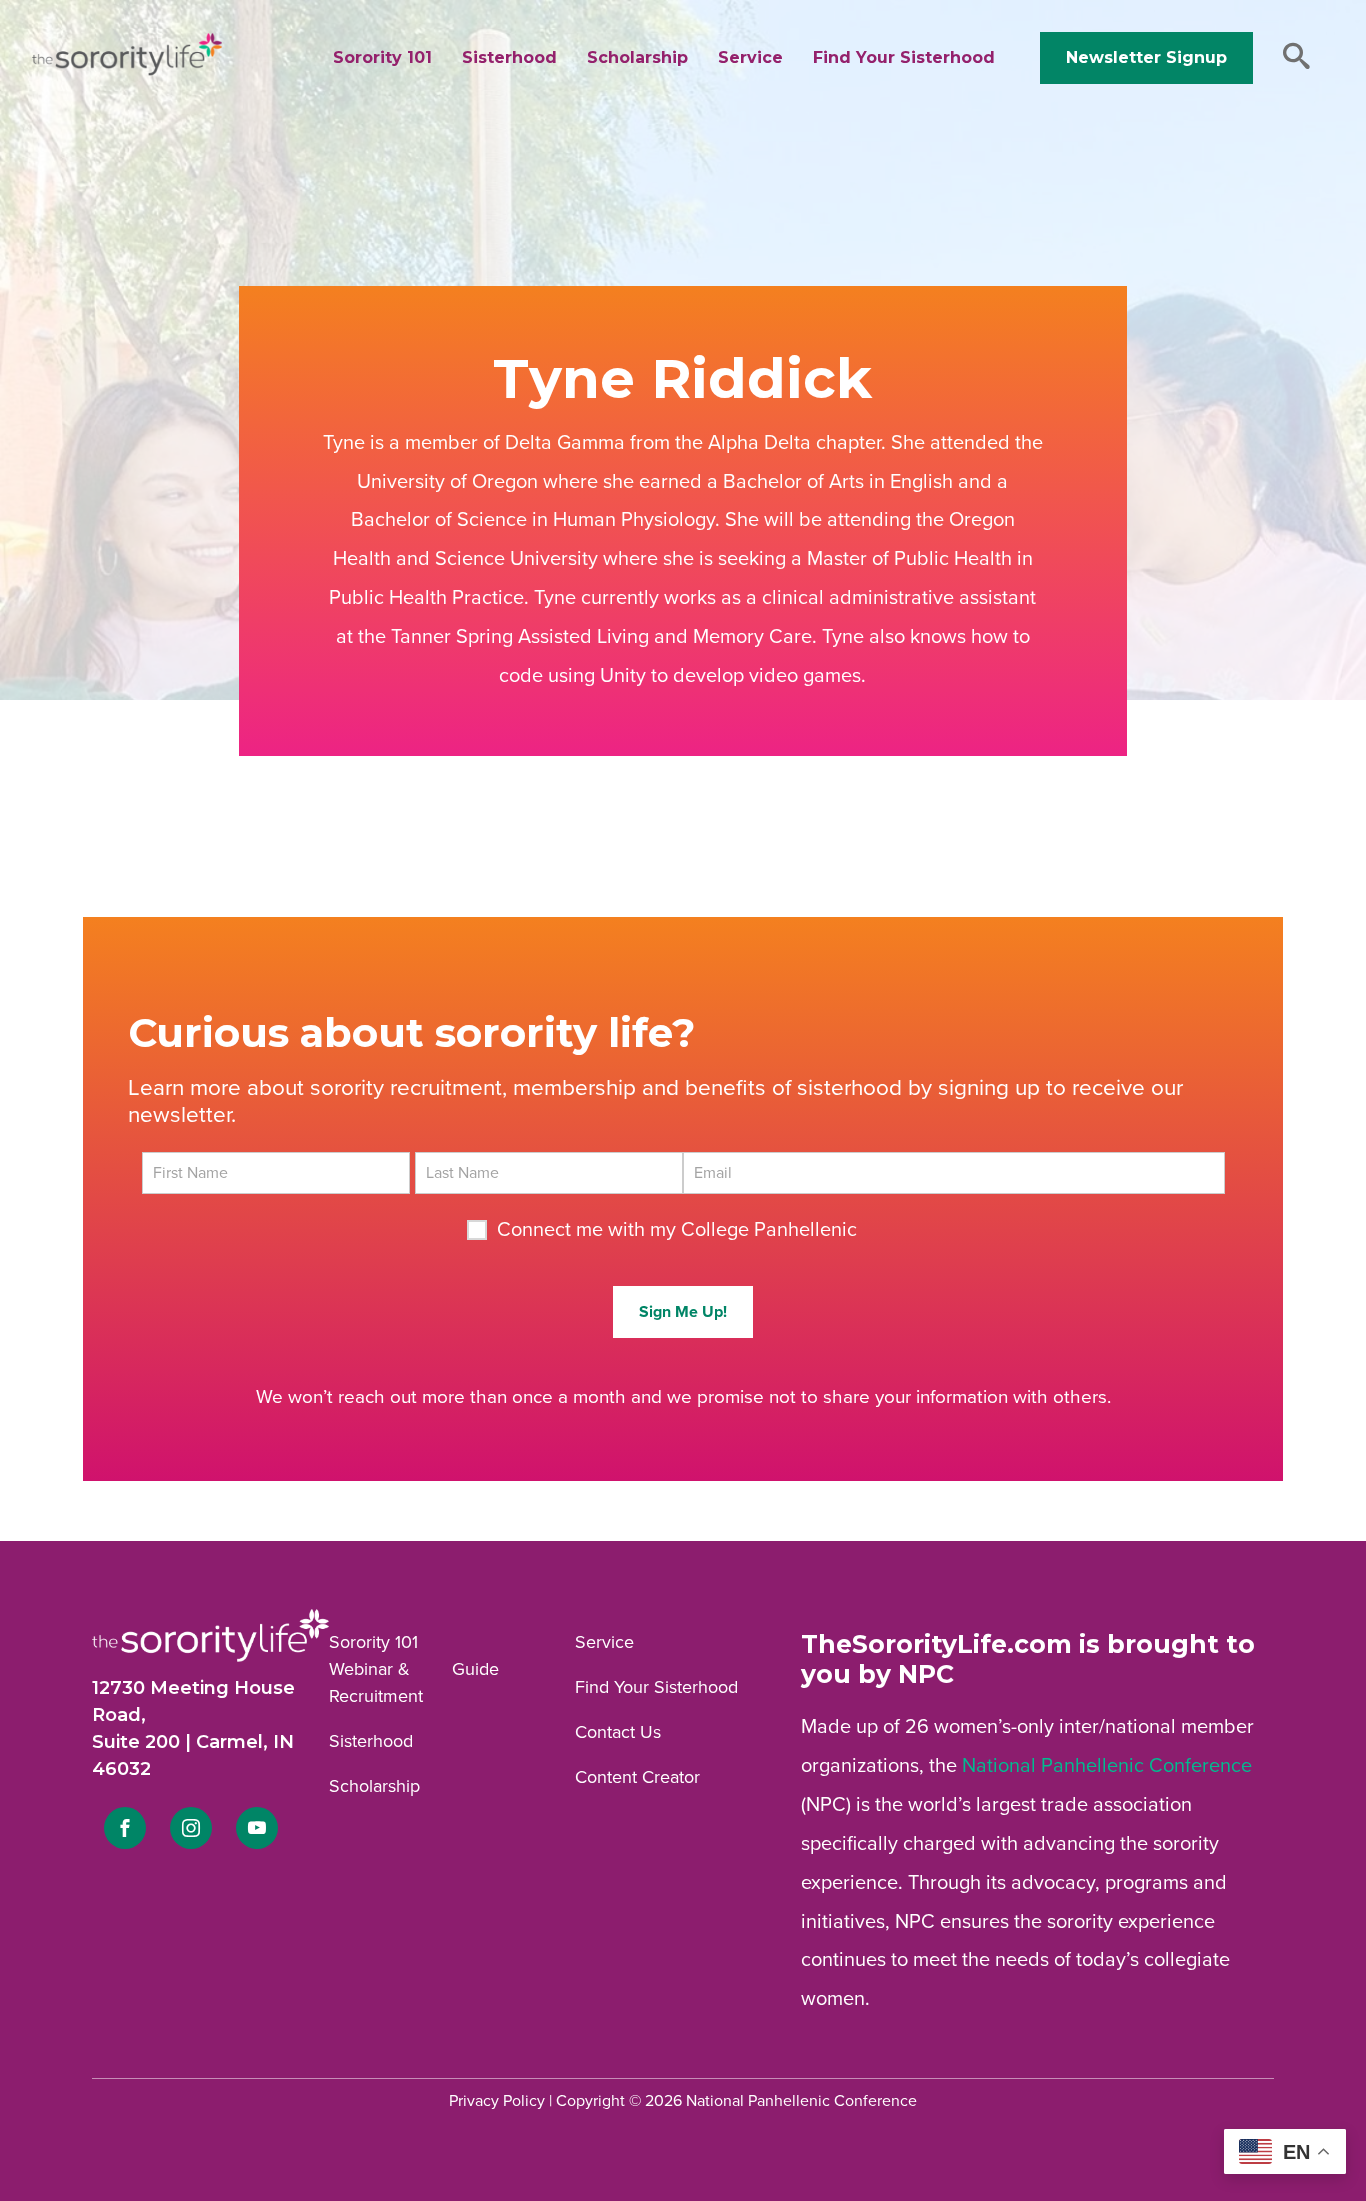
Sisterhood (509, 57)
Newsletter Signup (1146, 57)
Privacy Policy (497, 2101)
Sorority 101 (382, 57)
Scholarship (637, 57)
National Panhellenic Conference (1107, 1766)
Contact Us (618, 1732)
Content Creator (637, 1777)
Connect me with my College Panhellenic (677, 1230)
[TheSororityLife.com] (127, 71)
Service (750, 57)
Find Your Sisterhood (904, 57)
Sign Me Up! (683, 1312)
